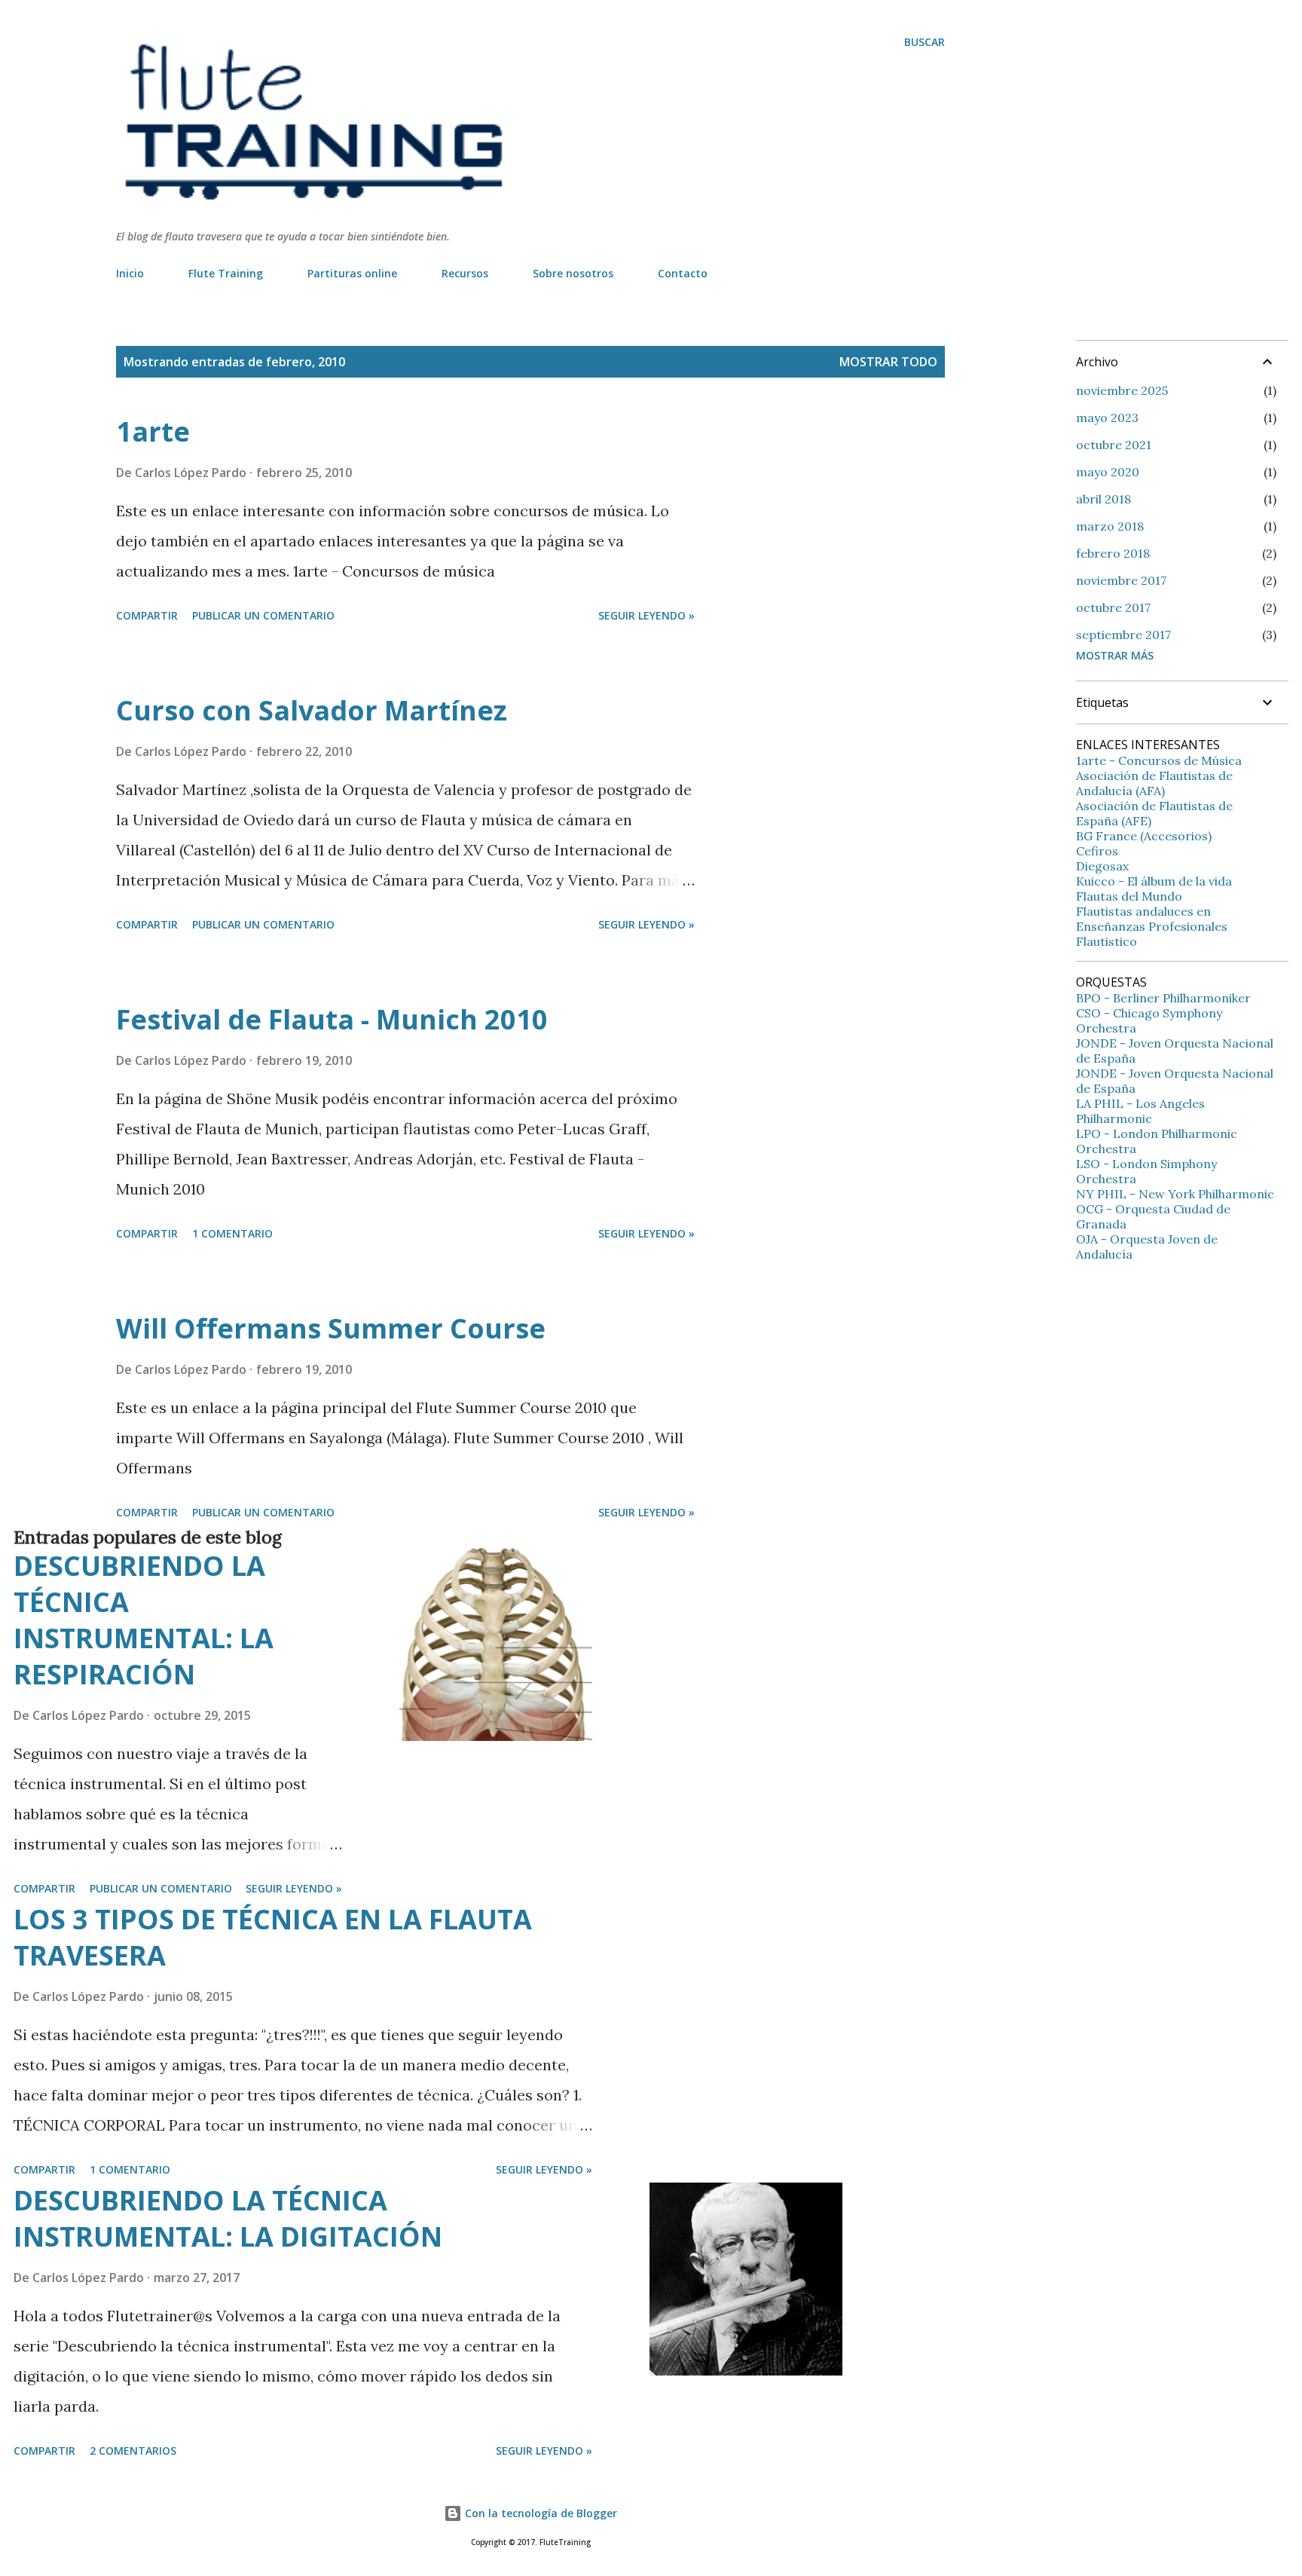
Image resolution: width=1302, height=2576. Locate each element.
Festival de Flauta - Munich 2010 (332, 1019)
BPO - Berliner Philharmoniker (1163, 998)
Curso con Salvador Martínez (312, 710)
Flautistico (1106, 941)
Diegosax (1102, 866)
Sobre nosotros (573, 273)
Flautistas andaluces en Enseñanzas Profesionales (1152, 919)
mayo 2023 (1107, 418)
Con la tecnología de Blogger (539, 2513)
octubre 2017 (1113, 607)
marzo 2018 (1110, 526)
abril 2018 (1103, 499)
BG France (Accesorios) (1144, 836)
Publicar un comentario (263, 615)
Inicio (130, 273)
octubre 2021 (1114, 445)
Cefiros (1097, 851)
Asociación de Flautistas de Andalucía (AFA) (1154, 783)
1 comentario (232, 1233)
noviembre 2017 (1121, 580)
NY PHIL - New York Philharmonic (1175, 1194)
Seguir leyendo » (646, 615)
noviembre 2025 (1122, 390)
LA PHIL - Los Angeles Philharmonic (1140, 1111)
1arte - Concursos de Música (1159, 760)
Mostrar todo (888, 362)
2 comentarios (133, 2451)
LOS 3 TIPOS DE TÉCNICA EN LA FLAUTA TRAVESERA (273, 1937)
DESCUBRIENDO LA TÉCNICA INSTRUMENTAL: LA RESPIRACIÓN (144, 1620)
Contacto (683, 273)
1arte (153, 431)
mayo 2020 (1108, 472)
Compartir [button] (147, 615)
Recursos (465, 273)
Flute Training (226, 273)
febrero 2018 (1113, 553)
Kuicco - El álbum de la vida (1154, 881)
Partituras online (352, 273)
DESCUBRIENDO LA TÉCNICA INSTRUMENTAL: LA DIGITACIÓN (228, 2218)
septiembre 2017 (1123, 635)
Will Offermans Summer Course (331, 1328)
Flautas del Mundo (1129, 896)
